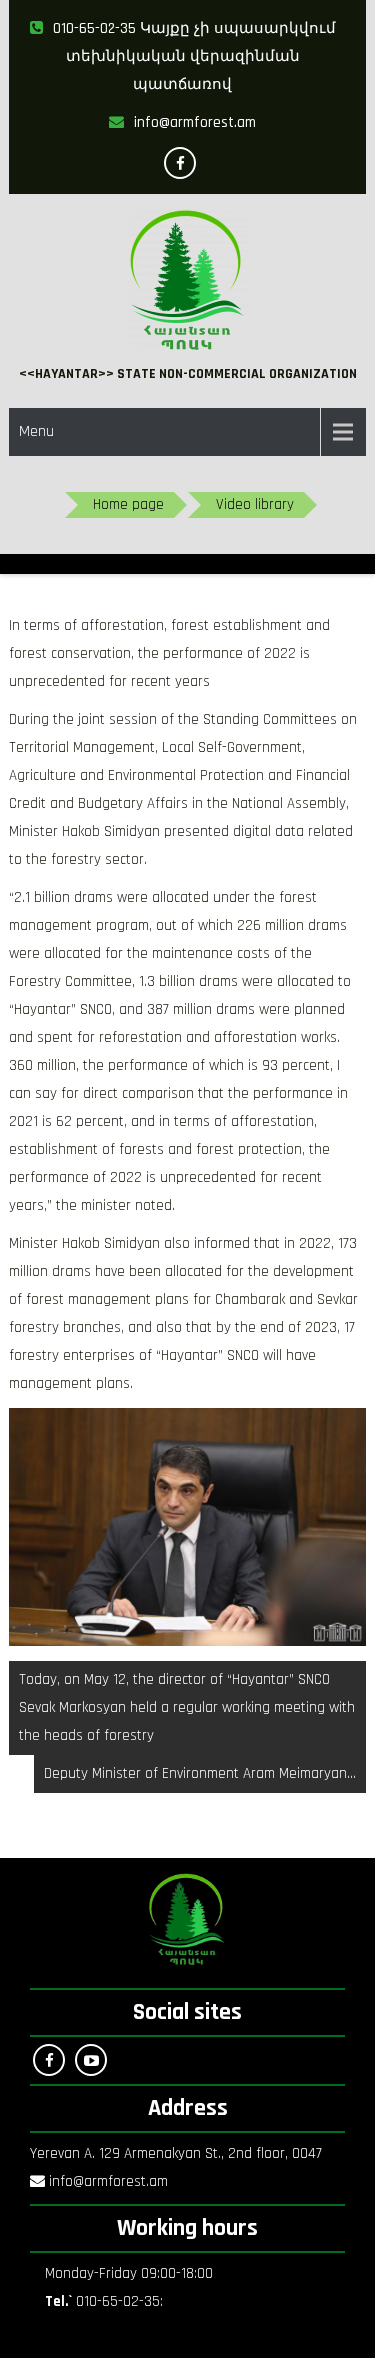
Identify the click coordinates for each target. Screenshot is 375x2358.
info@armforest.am (195, 122)
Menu (36, 431)
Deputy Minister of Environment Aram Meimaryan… (200, 1773)
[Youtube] (91, 2060)
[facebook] (180, 163)
